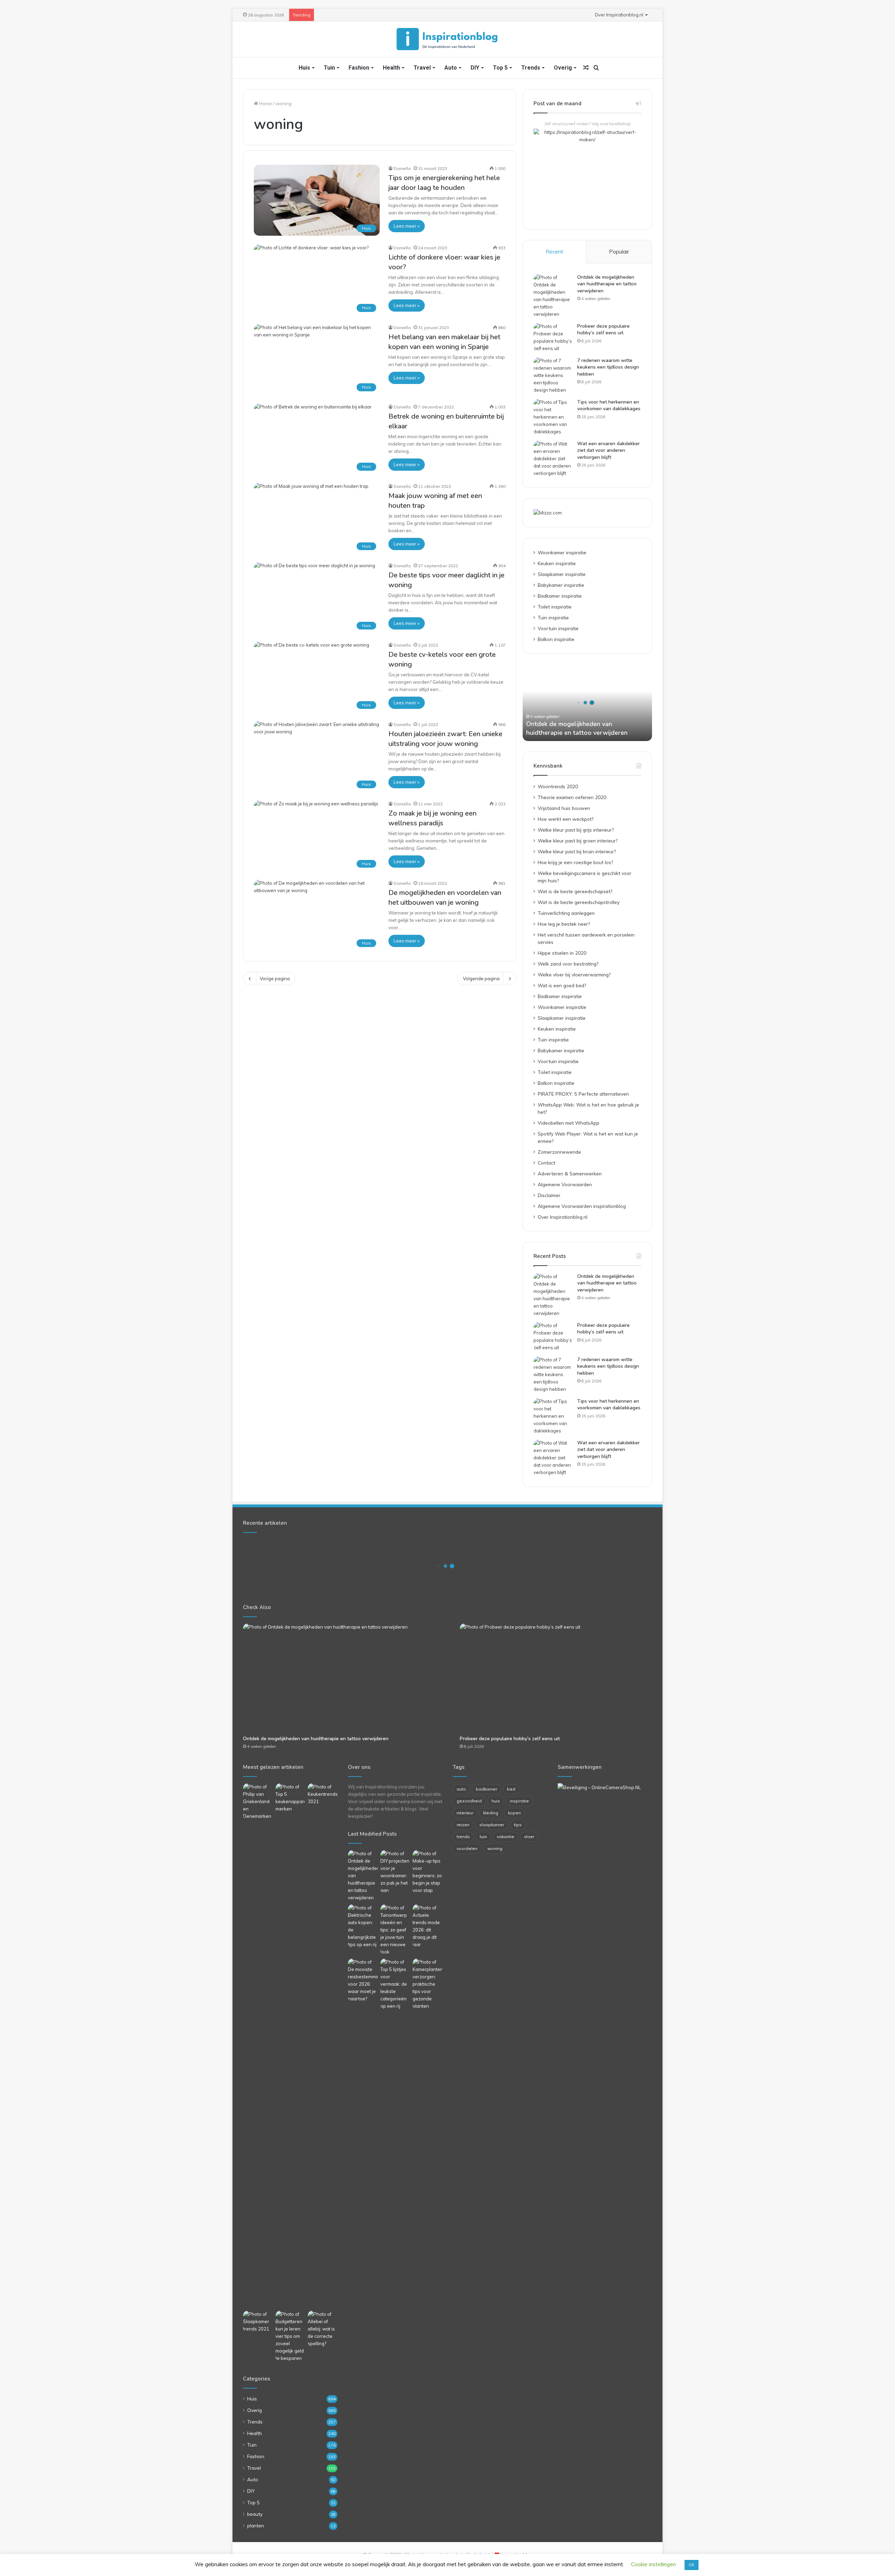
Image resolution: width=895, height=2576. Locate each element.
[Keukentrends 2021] (323, 1794)
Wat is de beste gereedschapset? (575, 891)
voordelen (467, 1848)
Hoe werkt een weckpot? (565, 819)
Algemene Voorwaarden (565, 1184)
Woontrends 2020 (558, 786)
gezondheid (469, 1801)
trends (463, 1837)
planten (256, 2525)
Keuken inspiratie (557, 563)
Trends (531, 68)
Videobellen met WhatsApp (568, 1123)
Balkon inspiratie (556, 639)
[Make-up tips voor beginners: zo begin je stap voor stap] (427, 1872)
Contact (546, 1163)
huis (496, 1801)
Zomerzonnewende (559, 1152)
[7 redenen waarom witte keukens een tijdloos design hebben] (553, 375)
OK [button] (692, 2565)
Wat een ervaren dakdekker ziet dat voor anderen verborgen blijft (608, 450)
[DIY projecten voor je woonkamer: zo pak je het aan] (395, 1872)
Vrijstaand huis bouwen (564, 808)
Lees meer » (407, 226)
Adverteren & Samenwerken (570, 1173)
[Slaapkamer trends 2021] (258, 2322)
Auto (451, 68)
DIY (475, 68)
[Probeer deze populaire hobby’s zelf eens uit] (553, 337)
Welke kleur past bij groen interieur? (578, 841)
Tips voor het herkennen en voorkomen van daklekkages (609, 405)
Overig (563, 68)
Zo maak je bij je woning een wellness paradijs (432, 818)
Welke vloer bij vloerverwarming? (574, 974)
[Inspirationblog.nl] (447, 39)
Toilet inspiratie (555, 607)
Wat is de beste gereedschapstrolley (579, 902)
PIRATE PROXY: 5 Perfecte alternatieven (583, 1094)
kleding (491, 1813)
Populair (619, 252)
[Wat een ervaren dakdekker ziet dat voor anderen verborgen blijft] (553, 459)
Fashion (359, 68)
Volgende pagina (481, 979)
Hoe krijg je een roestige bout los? (575, 862)
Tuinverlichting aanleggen (566, 913)
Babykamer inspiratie (561, 585)
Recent (554, 252)
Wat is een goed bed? (562, 985)
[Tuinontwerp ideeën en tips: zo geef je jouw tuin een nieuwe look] (395, 1930)
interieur (465, 1813)
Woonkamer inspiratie (562, 552)
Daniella (402, 168)
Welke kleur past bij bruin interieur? (577, 851)
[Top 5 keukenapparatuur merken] (290, 2045)
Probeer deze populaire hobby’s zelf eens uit (603, 330)
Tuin (329, 68)
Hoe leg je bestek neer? (564, 924)
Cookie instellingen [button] (653, 2564)
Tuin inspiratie (553, 617)
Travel (422, 68)
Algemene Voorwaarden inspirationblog (582, 1206)
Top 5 (500, 68)
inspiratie (519, 1801)
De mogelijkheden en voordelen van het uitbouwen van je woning (445, 898)
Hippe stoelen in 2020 (562, 953)
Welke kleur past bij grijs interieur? (576, 830)
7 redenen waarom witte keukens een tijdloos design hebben (608, 367)
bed (511, 1789)
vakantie (506, 1837)
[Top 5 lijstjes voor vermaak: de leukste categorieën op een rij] (395, 1984)
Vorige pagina (275, 979)
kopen (514, 1813)
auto (461, 1789)
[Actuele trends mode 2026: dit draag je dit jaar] (427, 1926)
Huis (304, 68)
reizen (463, 1825)
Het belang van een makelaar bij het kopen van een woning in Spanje (444, 342)
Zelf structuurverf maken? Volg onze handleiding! (588, 124)
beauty (255, 2514)
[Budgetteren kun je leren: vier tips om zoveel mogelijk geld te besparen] (290, 2336)
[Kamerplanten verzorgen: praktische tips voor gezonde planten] (427, 1984)
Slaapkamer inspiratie (562, 574)
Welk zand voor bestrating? (568, 964)
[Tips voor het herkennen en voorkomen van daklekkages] (553, 417)
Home (265, 104)
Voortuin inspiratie (558, 628)
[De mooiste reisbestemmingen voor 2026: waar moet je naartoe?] (363, 1980)
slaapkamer (492, 1825)
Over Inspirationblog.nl (619, 15)
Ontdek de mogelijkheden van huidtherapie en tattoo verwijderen (607, 284)
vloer (529, 1837)
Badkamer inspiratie (560, 596)
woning (495, 1848)
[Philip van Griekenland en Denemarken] (258, 1802)
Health (391, 68)
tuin (483, 1837)
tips (518, 1825)
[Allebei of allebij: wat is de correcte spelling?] (323, 2329)
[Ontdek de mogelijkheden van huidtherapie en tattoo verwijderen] (553, 296)
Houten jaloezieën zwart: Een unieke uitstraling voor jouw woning (445, 739)
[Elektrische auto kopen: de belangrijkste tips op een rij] (363, 1926)
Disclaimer (549, 1195)
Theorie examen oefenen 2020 (572, 797)
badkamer (486, 1789)
